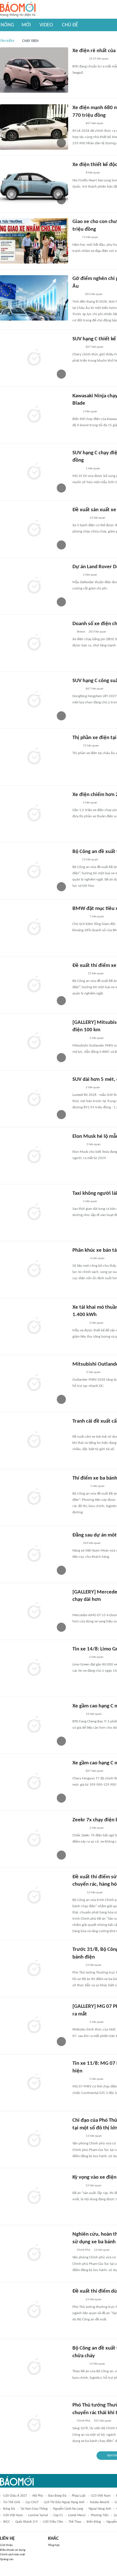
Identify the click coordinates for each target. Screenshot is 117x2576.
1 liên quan (93, 469)
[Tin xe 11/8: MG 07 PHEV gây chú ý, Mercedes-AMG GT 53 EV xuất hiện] (34, 2083)
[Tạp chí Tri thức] (76, 412)
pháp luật (79, 2496)
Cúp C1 (58, 2515)
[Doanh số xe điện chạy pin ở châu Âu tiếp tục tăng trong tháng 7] (34, 643)
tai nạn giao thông (34, 2509)
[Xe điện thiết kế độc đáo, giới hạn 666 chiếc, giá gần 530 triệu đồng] (34, 184)
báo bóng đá (57, 2496)
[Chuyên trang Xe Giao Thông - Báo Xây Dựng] (78, 1145)
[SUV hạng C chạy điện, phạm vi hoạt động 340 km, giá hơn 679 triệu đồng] (34, 472)
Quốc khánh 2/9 (26, 2522)
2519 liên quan (99, 59)
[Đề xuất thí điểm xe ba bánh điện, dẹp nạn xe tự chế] (34, 985)
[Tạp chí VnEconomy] (77, 294)
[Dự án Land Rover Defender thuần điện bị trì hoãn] (34, 586)
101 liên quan (103, 2421)
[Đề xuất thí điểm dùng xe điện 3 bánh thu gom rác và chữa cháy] (34, 2310)
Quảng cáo (7, 2559)
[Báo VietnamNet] (77, 2300)
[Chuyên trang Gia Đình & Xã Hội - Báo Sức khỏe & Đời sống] (78, 1893)
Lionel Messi (77, 2515)
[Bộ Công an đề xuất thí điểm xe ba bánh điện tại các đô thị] (34, 871)
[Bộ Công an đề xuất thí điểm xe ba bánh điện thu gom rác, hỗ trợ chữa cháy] (34, 2367)
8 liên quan (93, 173)
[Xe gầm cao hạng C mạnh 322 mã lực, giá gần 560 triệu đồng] (34, 1725)
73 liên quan (90, 237)
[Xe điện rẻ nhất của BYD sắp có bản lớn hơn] (34, 70)
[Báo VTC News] (79, 59)
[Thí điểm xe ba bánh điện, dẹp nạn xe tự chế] (34, 1497)
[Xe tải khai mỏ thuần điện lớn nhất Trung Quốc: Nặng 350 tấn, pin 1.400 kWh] (34, 1327)
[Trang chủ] (18, 9)
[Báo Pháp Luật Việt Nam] (77, 1965)
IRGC (7, 2522)
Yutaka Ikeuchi (100, 2502)
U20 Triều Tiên (53, 2522)
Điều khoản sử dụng (13, 2550)
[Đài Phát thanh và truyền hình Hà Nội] (78, 974)
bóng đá (9, 2509)
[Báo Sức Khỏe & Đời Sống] (77, 2136)
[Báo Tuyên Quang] (80, 1259)
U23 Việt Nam (101, 2496)
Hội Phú (38, 2496)
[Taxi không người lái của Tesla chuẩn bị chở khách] (34, 1213)
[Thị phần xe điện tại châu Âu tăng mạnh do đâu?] (34, 757)
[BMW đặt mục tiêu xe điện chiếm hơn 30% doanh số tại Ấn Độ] (34, 928)
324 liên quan (92, 1543)
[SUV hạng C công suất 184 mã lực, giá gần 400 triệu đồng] (34, 700)
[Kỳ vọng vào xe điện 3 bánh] (34, 2197)
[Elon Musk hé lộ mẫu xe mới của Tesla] (34, 1156)
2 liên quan (90, 575)
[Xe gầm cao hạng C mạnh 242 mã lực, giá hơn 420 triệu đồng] (34, 1782)
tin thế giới (12, 2502)
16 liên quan (94, 1714)
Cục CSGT (32, 2502)
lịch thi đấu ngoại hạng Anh (64, 2502)
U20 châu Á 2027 (15, 2496)
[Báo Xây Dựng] (79, 1429)
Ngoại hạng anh (100, 2509)
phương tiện (100, 2515)
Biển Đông (94, 2522)
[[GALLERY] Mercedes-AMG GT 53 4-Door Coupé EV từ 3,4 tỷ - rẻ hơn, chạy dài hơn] (34, 1611)
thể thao (75, 2522)
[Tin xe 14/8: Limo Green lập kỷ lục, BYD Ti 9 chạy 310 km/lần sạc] (34, 1668)
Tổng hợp (54, 2545)
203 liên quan (94, 294)
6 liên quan (97, 1258)
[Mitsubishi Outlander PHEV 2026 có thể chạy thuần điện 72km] (34, 1384)
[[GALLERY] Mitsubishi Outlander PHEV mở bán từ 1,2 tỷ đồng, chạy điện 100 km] (34, 1042)
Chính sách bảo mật (12, 2555)
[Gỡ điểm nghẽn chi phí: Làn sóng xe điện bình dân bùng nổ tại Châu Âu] (34, 298)
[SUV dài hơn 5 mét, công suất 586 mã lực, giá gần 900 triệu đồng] (34, 1099)
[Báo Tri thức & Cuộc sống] (79, 518)
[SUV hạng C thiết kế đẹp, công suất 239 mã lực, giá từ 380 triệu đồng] (34, 358)
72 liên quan (91, 746)
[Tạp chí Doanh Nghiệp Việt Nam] (77, 124)
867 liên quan (95, 123)
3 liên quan (90, 412)
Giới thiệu (6, 2545)
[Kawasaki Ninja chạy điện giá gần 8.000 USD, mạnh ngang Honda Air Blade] (34, 415)
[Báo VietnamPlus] (79, 917)
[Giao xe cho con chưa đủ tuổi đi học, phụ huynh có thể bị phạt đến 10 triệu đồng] (34, 241)
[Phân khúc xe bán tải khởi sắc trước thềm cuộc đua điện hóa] (34, 1270)
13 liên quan (97, 518)
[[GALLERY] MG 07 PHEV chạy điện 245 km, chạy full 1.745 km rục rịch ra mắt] (34, 2026)
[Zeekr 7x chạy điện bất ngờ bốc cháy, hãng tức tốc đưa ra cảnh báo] (34, 1839)
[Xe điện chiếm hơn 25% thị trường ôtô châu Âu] (34, 814)
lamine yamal (38, 2515)
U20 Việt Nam (13, 2515)
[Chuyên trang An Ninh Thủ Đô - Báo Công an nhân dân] (76, 237)
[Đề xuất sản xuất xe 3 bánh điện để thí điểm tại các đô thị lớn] (34, 529)
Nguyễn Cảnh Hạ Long (68, 2509)
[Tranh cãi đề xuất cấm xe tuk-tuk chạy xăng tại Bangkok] (34, 1440)
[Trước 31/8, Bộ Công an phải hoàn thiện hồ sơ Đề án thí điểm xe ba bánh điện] (34, 1969)
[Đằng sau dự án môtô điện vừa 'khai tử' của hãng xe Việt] (34, 1554)
